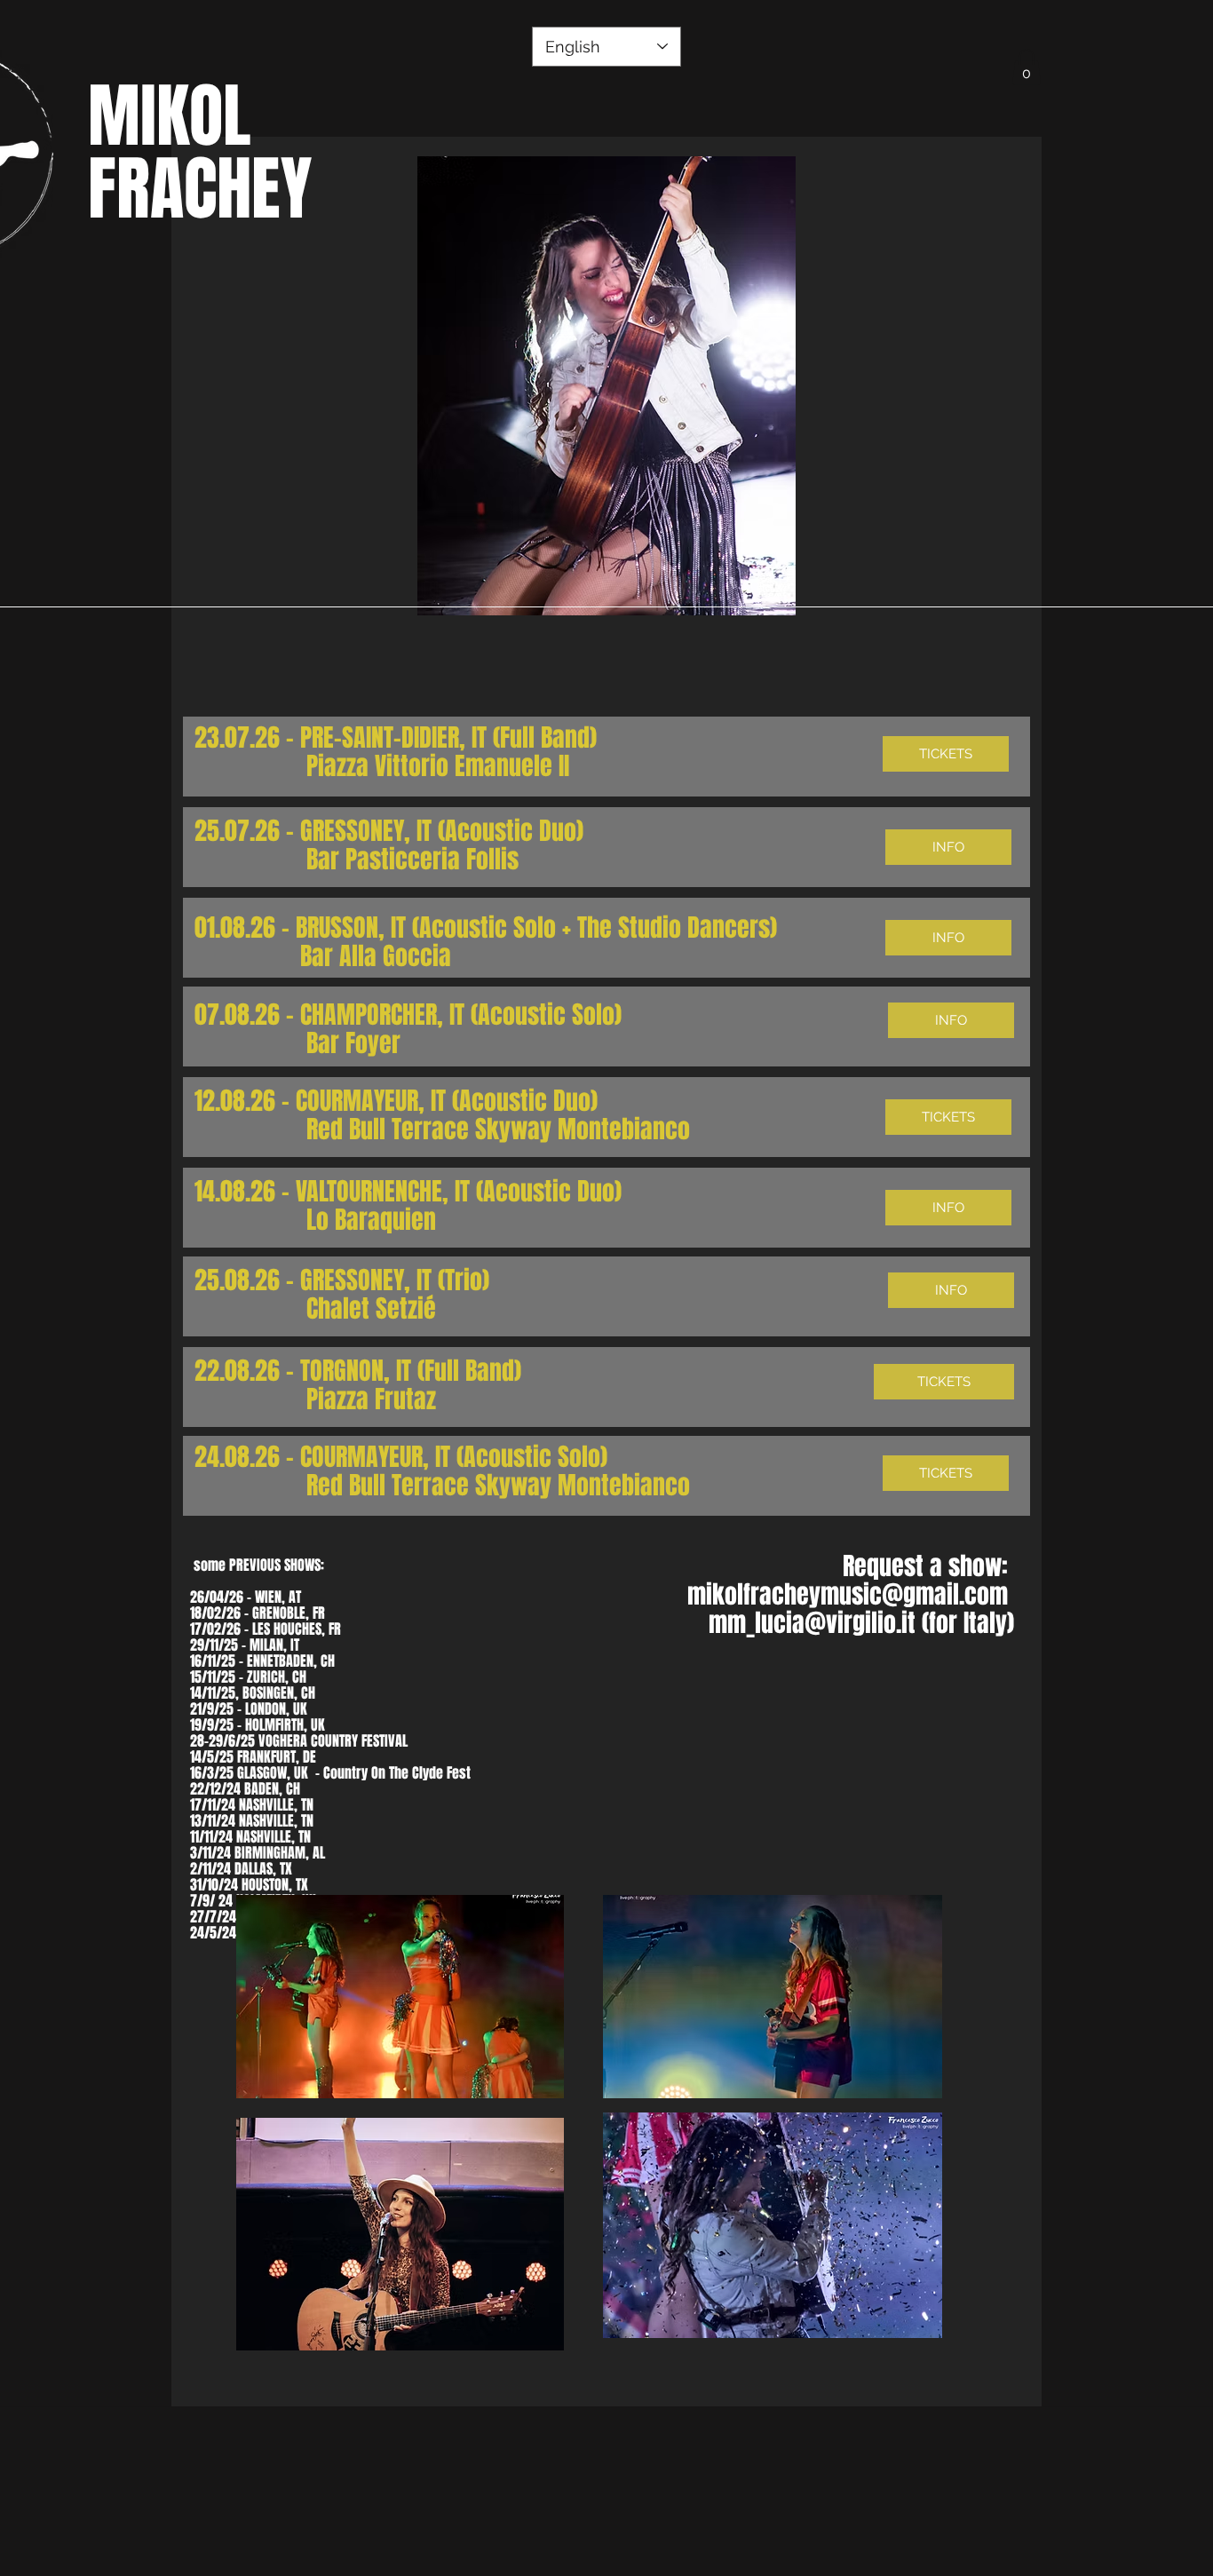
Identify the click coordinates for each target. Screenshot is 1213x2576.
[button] (1027, 67)
